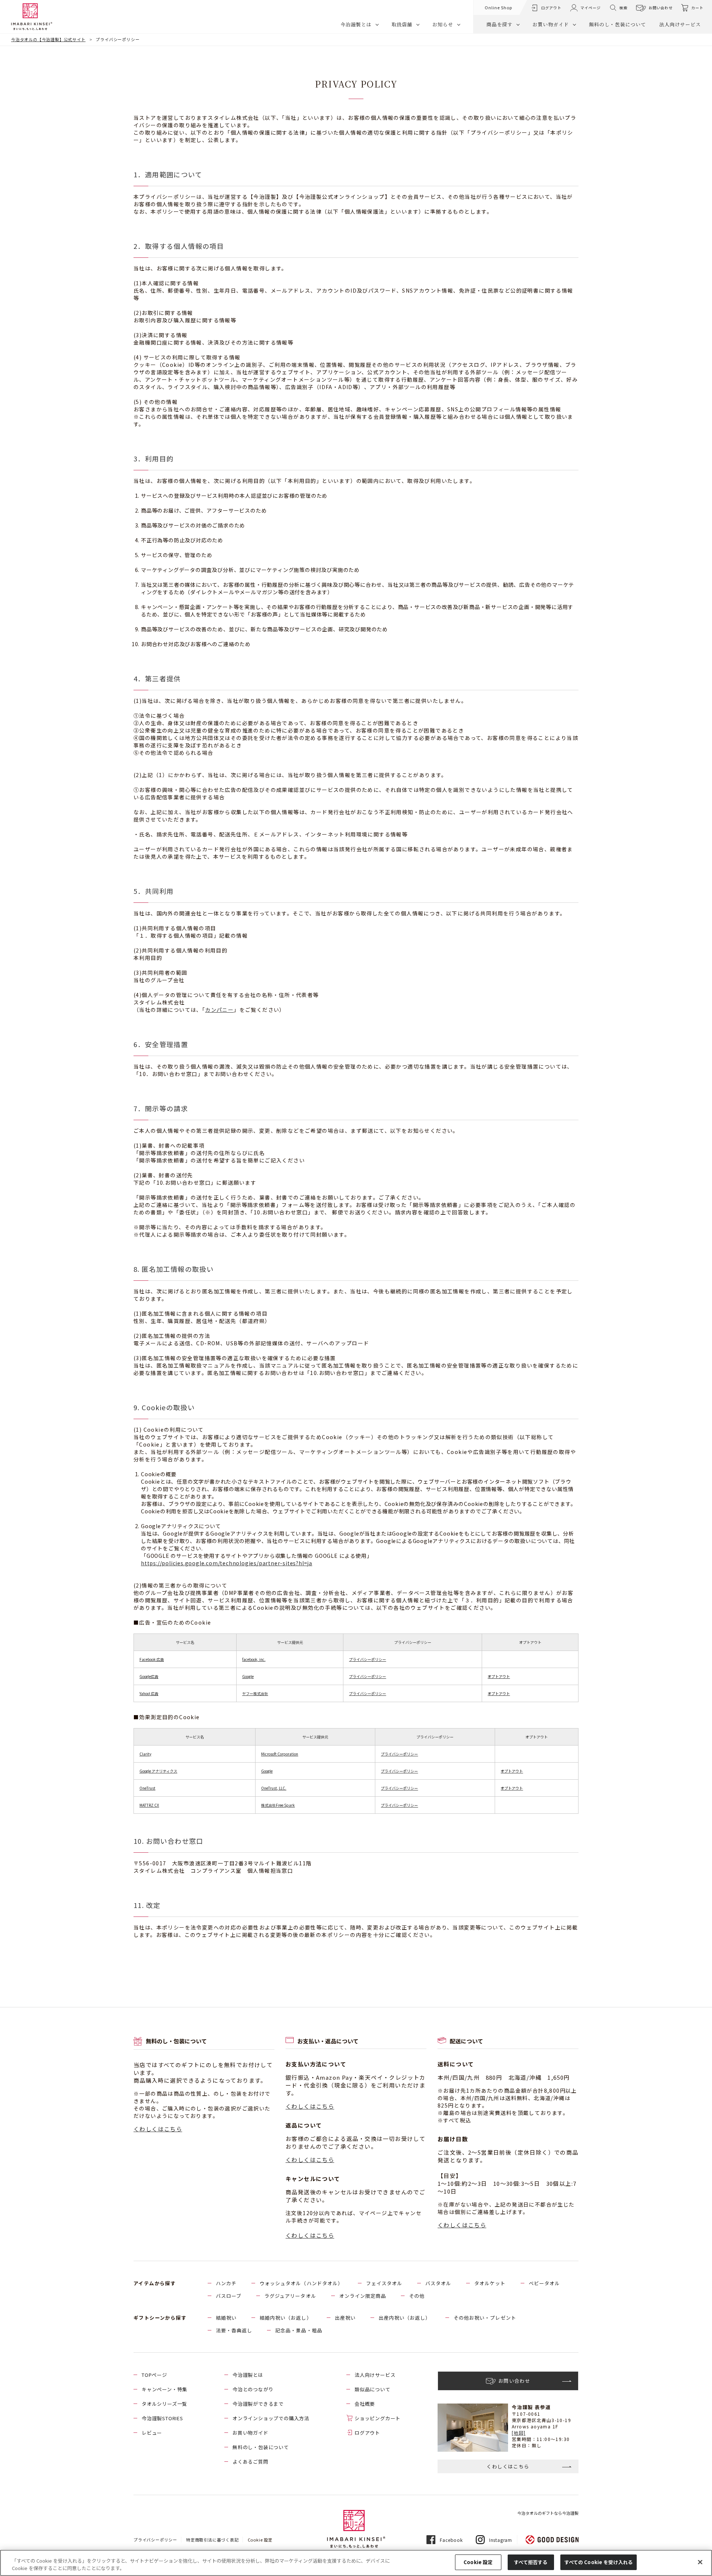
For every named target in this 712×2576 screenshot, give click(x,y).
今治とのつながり (253, 2389)
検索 (623, 8)
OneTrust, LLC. (274, 1788)
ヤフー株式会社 (255, 1693)
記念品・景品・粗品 (299, 2330)
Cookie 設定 (478, 2562)
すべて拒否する (531, 2562)
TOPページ (154, 2375)
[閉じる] (700, 2562)
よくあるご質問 (250, 2462)
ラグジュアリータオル (290, 2296)
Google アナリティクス (158, 1771)
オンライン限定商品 (363, 2296)
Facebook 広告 (152, 1659)
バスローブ (229, 2296)
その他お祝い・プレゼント (485, 2318)
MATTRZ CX (149, 1805)
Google (248, 1676)
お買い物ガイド (551, 24)
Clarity (145, 1754)
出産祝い (345, 2318)
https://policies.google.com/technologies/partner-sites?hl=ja (227, 1563)
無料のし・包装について (617, 24)
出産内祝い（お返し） (405, 2318)
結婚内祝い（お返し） (286, 2318)
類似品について (373, 2389)
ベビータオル (544, 2283)
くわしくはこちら (158, 2129)
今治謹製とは (356, 24)
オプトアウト (499, 1676)
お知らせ (443, 24)
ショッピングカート (378, 2418)
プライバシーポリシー (367, 1659)
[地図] (519, 2433)
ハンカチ (226, 2283)
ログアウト (367, 2433)
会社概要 (365, 2404)
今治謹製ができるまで (258, 2404)
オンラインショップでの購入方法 (271, 2418)
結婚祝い (226, 2318)
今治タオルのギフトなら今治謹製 (548, 2513)
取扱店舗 (402, 24)
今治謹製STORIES (162, 2418)
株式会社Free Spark (278, 1805)
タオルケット (490, 2283)
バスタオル (438, 2283)
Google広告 (149, 1676)
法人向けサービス (680, 24)
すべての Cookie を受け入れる (599, 2562)
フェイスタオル (384, 2283)
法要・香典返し (234, 2330)
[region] (356, 2563)
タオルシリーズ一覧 (164, 2404)
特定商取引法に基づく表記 (212, 2540)
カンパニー (219, 1010)
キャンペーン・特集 (164, 2389)
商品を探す (500, 24)
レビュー (152, 2433)
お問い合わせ (661, 8)
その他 (417, 2296)
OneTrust (147, 1788)
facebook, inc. (254, 1659)
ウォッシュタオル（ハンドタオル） (301, 2283)
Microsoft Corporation (280, 1754)
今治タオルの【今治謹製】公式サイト (48, 39)
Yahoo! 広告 (149, 1693)
